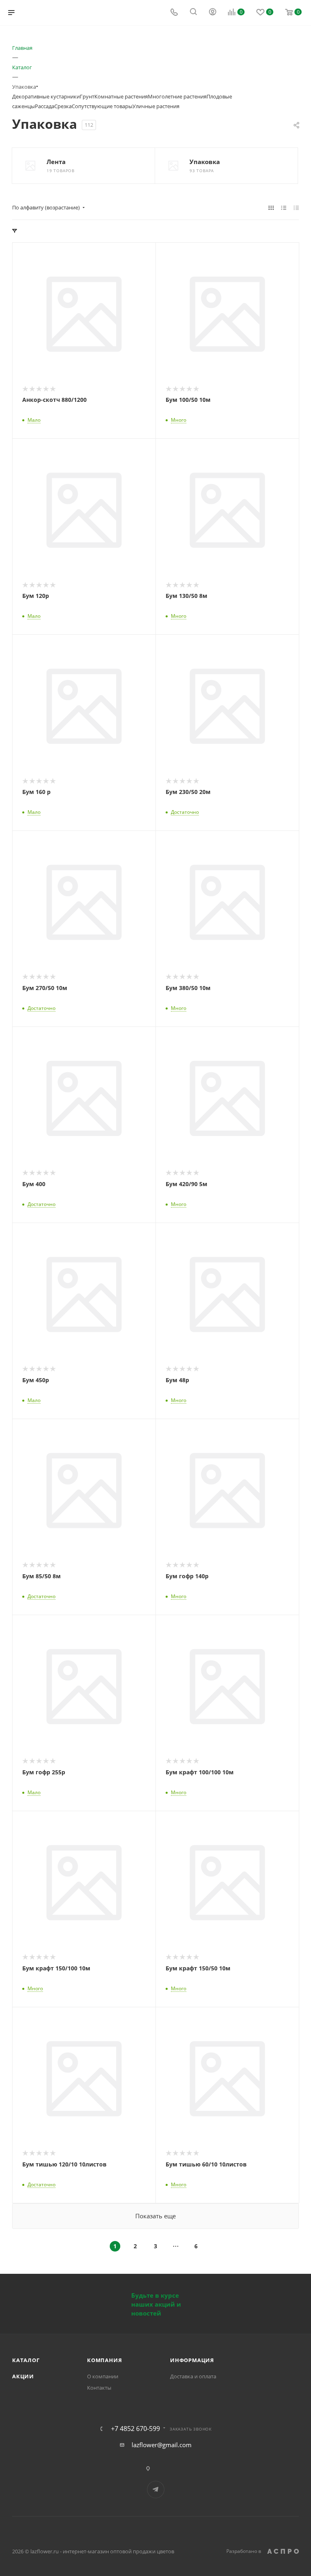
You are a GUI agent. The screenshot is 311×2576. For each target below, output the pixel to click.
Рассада (45, 106)
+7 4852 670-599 (135, 2429)
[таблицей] (296, 207)
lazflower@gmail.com (162, 2445)
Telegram (156, 2490)
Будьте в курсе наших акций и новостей (156, 2304)
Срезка (63, 106)
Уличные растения (156, 106)
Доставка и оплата (193, 2376)
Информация (192, 2360)
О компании (103, 2376)
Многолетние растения (177, 96)
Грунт (87, 96)
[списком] (284, 207)
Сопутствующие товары (102, 106)
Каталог (26, 2360)
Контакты (99, 2388)
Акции (23, 2376)
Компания (104, 2360)
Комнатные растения (121, 96)
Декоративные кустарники (46, 96)
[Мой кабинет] (213, 13)
